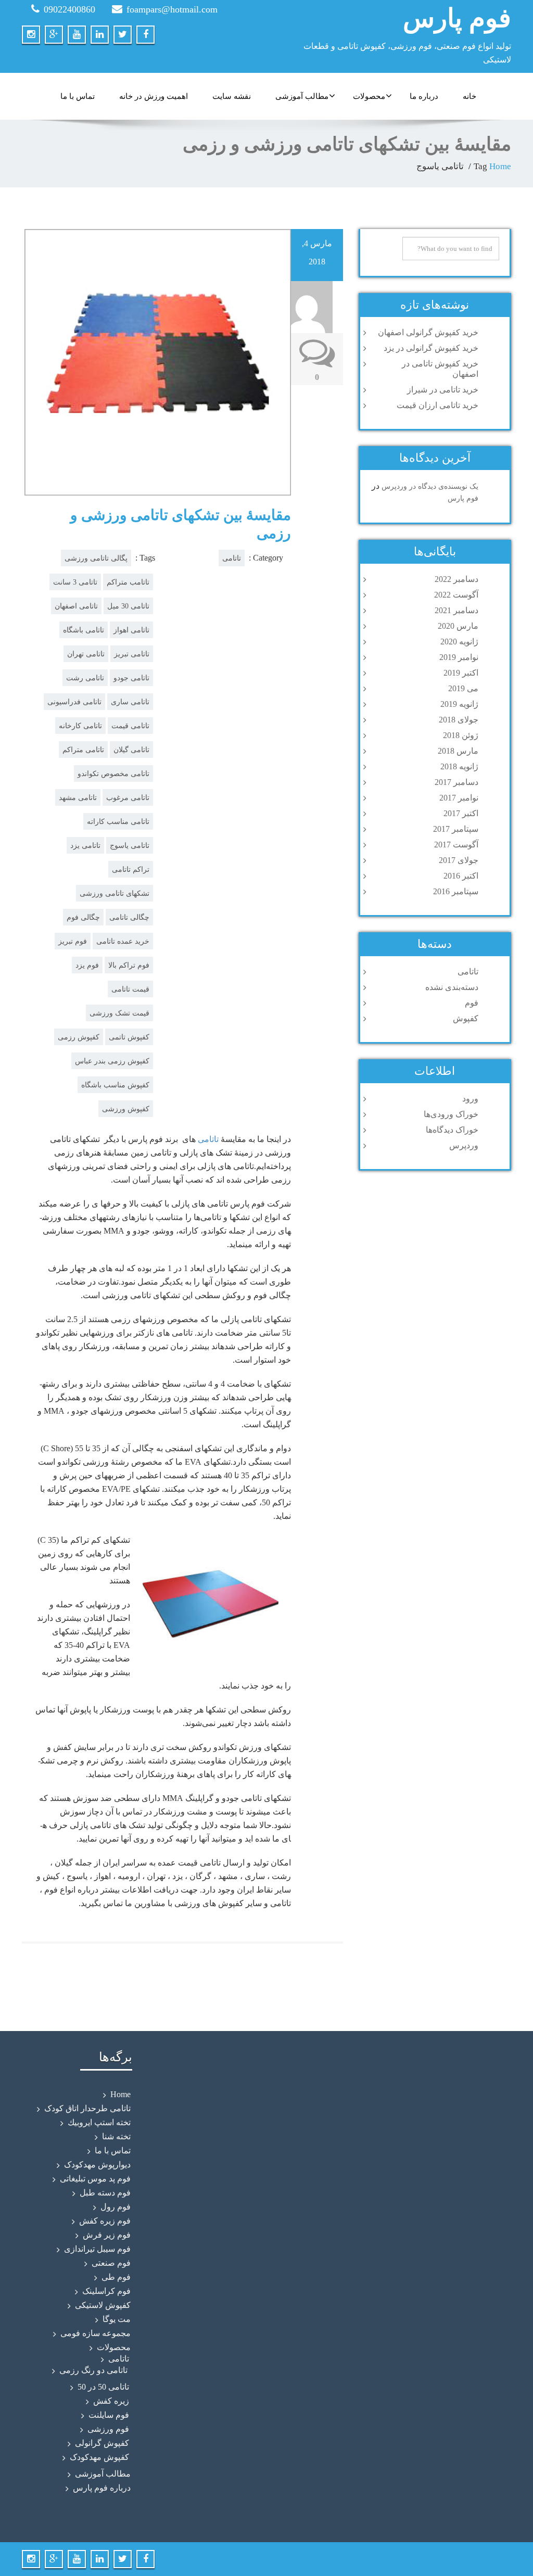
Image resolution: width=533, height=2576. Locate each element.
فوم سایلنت (109, 2415)
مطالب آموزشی (302, 96)
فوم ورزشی (108, 2429)
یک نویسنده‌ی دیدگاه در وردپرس (430, 486)
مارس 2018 (458, 751)
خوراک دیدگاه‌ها (452, 1130)
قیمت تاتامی (130, 989)
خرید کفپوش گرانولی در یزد (431, 348)
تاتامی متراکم (83, 750)
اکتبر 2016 (461, 876)
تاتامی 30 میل (128, 606)
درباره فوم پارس (102, 2488)
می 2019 (463, 688)
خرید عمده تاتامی (123, 941)
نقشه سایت (232, 96)
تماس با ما (78, 96)
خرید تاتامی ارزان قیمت (437, 405)
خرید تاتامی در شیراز (443, 390)
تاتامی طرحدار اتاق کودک (87, 2108)
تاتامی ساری (130, 702)
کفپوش (466, 1018)
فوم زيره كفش (105, 2221)
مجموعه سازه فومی (96, 2333)
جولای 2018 (459, 720)
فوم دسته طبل (105, 2193)
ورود (470, 1099)
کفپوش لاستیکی (103, 2305)
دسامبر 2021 (456, 610)
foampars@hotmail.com (172, 9)
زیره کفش (111, 2401)
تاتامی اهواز (131, 630)
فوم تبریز (73, 941)
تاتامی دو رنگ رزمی (93, 2370)
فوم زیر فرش (107, 2235)
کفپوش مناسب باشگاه (115, 1085)
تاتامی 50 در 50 (103, 2387)
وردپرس (464, 1145)
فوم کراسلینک (106, 2291)
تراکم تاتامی (131, 869)
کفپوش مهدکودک (99, 2457)
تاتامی (232, 558)
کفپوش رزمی (79, 1037)
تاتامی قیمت (130, 726)
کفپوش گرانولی (102, 2443)
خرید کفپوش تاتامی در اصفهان (440, 369)
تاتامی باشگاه (84, 630)
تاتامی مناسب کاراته (118, 821)
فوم (472, 1003)
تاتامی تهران (86, 654)
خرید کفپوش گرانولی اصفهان (428, 332)
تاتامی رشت (85, 678)
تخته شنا (116, 2136)
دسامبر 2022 (456, 579)
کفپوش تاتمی (129, 1037)
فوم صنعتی (111, 2263)
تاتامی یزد (85, 845)
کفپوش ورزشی (126, 1109)
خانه (469, 96)
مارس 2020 (458, 626)
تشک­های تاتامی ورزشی (115, 893)
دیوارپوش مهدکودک (97, 2165)
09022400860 (69, 9)
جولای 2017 (459, 860)
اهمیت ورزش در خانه (154, 96)
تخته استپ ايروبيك (99, 2122)
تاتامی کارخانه (80, 726)
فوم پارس (457, 18)
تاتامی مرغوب (128, 797)
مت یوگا (117, 2319)
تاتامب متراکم (128, 582)
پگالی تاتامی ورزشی (96, 558)
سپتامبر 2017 (456, 829)
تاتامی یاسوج (130, 845)
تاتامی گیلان (131, 750)
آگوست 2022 (456, 595)
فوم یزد (87, 965)
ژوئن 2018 (461, 735)
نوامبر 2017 (459, 798)
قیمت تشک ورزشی (119, 1013)
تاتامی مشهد (78, 797)
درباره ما (424, 96)
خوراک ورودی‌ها (451, 1114)
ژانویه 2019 (459, 704)
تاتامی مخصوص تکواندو (113, 773)
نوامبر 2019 (459, 657)
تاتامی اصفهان (76, 606)
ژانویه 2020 (459, 642)
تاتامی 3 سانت (75, 582)
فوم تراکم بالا (129, 965)
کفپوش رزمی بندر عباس (112, 1061)
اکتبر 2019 (461, 673)
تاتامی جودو (131, 678)
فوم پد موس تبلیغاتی (95, 2179)
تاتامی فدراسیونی (74, 702)
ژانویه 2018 (459, 766)
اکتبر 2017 (461, 813)
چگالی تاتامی (129, 917)
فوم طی (116, 2277)
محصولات (369, 96)
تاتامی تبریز (132, 654)
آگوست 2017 (456, 845)
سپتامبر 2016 (456, 891)
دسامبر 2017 (456, 782)
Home (500, 166)
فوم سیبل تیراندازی (97, 2249)
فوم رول (116, 2207)
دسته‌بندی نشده (452, 987)
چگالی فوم (83, 917)
